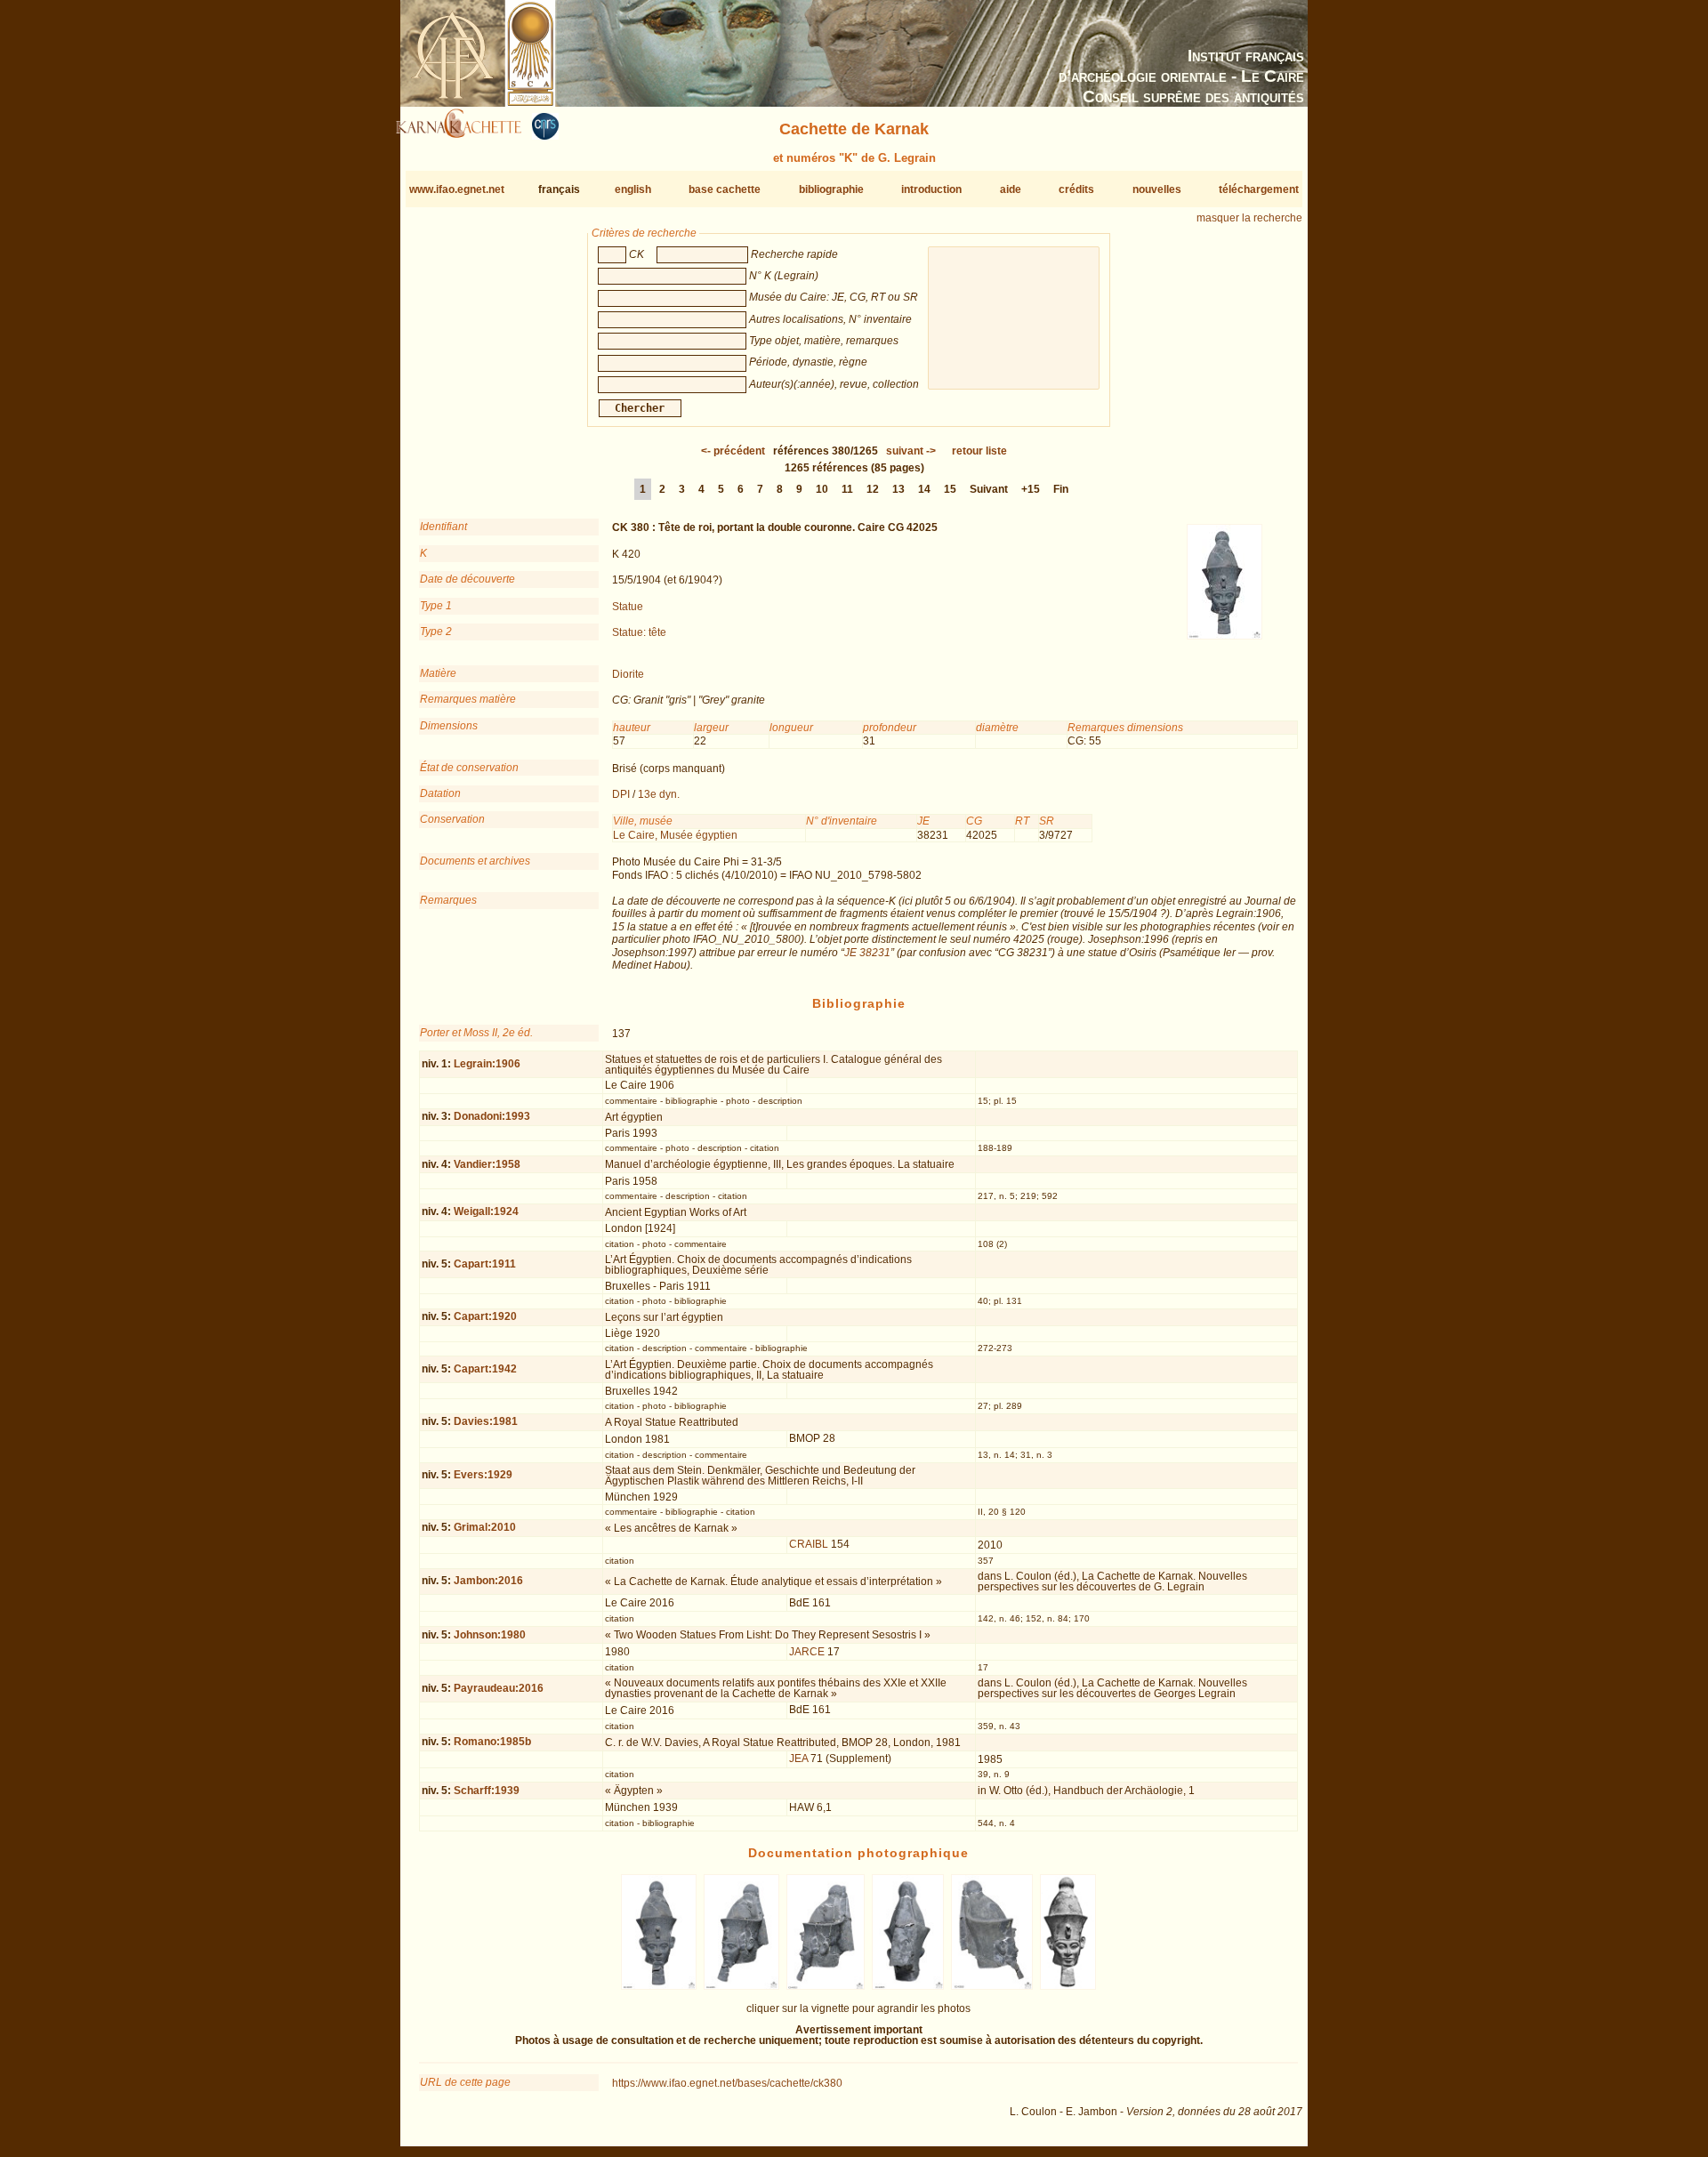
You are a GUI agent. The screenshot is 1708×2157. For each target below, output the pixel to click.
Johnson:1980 (490, 1635)
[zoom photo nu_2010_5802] (991, 1986)
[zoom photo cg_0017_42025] (1067, 1986)
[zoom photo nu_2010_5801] (908, 1986)
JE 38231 (867, 953)
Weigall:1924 (486, 1211)
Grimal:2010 (485, 1527)
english (633, 189)
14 (924, 489)
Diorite (628, 674)
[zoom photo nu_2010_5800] (826, 1986)
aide (1011, 189)
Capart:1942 (485, 1369)
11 (847, 489)
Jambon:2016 (488, 1581)
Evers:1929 (483, 1475)
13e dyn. (659, 794)
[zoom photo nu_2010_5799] (742, 1986)
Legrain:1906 (487, 1064)
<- (733, 451)
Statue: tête (639, 632)
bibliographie (831, 189)
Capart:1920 (485, 1316)
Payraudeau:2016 (499, 1688)
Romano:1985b (492, 1742)
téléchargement (1259, 189)
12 (873, 489)
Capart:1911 (485, 1264)
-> (911, 451)
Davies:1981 (486, 1421)
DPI (621, 794)
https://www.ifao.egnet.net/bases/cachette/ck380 (727, 2083)
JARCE (807, 1652)
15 (950, 489)
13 (898, 489)
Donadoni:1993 (492, 1116)
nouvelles (1157, 189)
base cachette (725, 189)
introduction (931, 189)
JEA (798, 1759)
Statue (628, 607)
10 (822, 489)
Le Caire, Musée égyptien (675, 835)
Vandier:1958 (487, 1164)
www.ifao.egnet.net (457, 189)
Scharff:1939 (487, 1791)
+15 (1031, 489)
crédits (1076, 189)
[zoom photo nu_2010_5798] (658, 1986)
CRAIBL (809, 1544)
